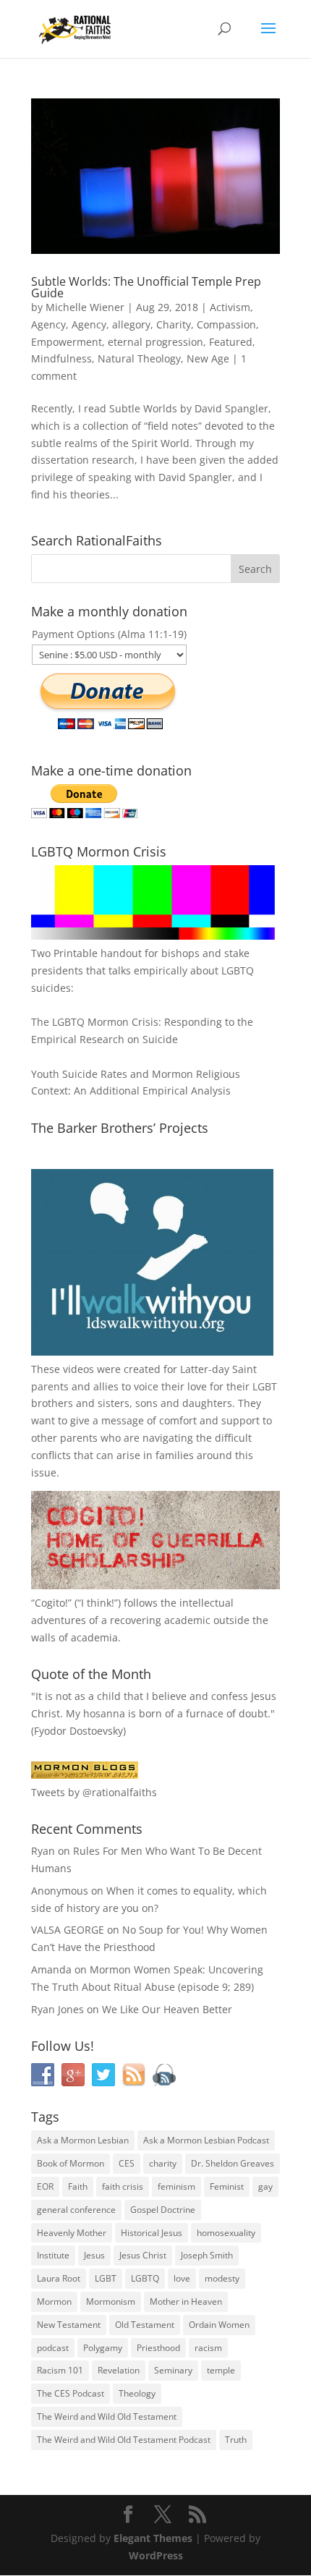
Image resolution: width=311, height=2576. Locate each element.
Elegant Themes (153, 2538)
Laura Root (59, 2278)
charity (163, 2163)
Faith (78, 2186)
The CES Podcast (71, 2393)
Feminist (227, 2186)
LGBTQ (145, 2278)
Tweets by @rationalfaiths (94, 1792)
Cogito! (51, 1603)
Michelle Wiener (85, 307)
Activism (230, 307)
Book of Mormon (71, 2163)
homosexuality (226, 2233)
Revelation (119, 2370)
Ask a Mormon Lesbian (83, 2140)
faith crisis (123, 2186)
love (182, 2278)
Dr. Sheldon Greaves (233, 2163)
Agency (48, 324)
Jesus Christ (143, 2255)
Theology (137, 2393)
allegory (131, 324)
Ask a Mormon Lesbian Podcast (206, 2140)
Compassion (226, 324)
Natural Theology (139, 358)
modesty (222, 2278)
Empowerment (67, 342)
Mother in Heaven (186, 2301)
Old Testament (145, 2325)
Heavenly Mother (72, 2233)
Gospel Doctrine (163, 2210)
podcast (53, 2348)
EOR (45, 2186)
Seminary (173, 2370)
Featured (231, 342)
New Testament (69, 2325)
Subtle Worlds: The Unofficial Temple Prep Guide (146, 287)
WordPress (156, 2555)
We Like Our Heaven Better (167, 2009)
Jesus (94, 2255)
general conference (76, 2210)
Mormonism (111, 2301)
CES (127, 2163)
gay (265, 2186)
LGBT (265, 1386)
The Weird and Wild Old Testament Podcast (124, 2440)
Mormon (54, 2301)
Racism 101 (60, 2370)
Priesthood (158, 2348)
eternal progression (155, 342)
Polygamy (103, 2348)
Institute (53, 2255)
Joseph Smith (207, 2255)
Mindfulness (61, 358)
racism (208, 2348)
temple (221, 2370)
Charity (174, 324)
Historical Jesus (152, 2233)
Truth (236, 2440)
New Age (208, 358)
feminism (176, 2186)
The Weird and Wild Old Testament (107, 2416)
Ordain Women (219, 2325)
